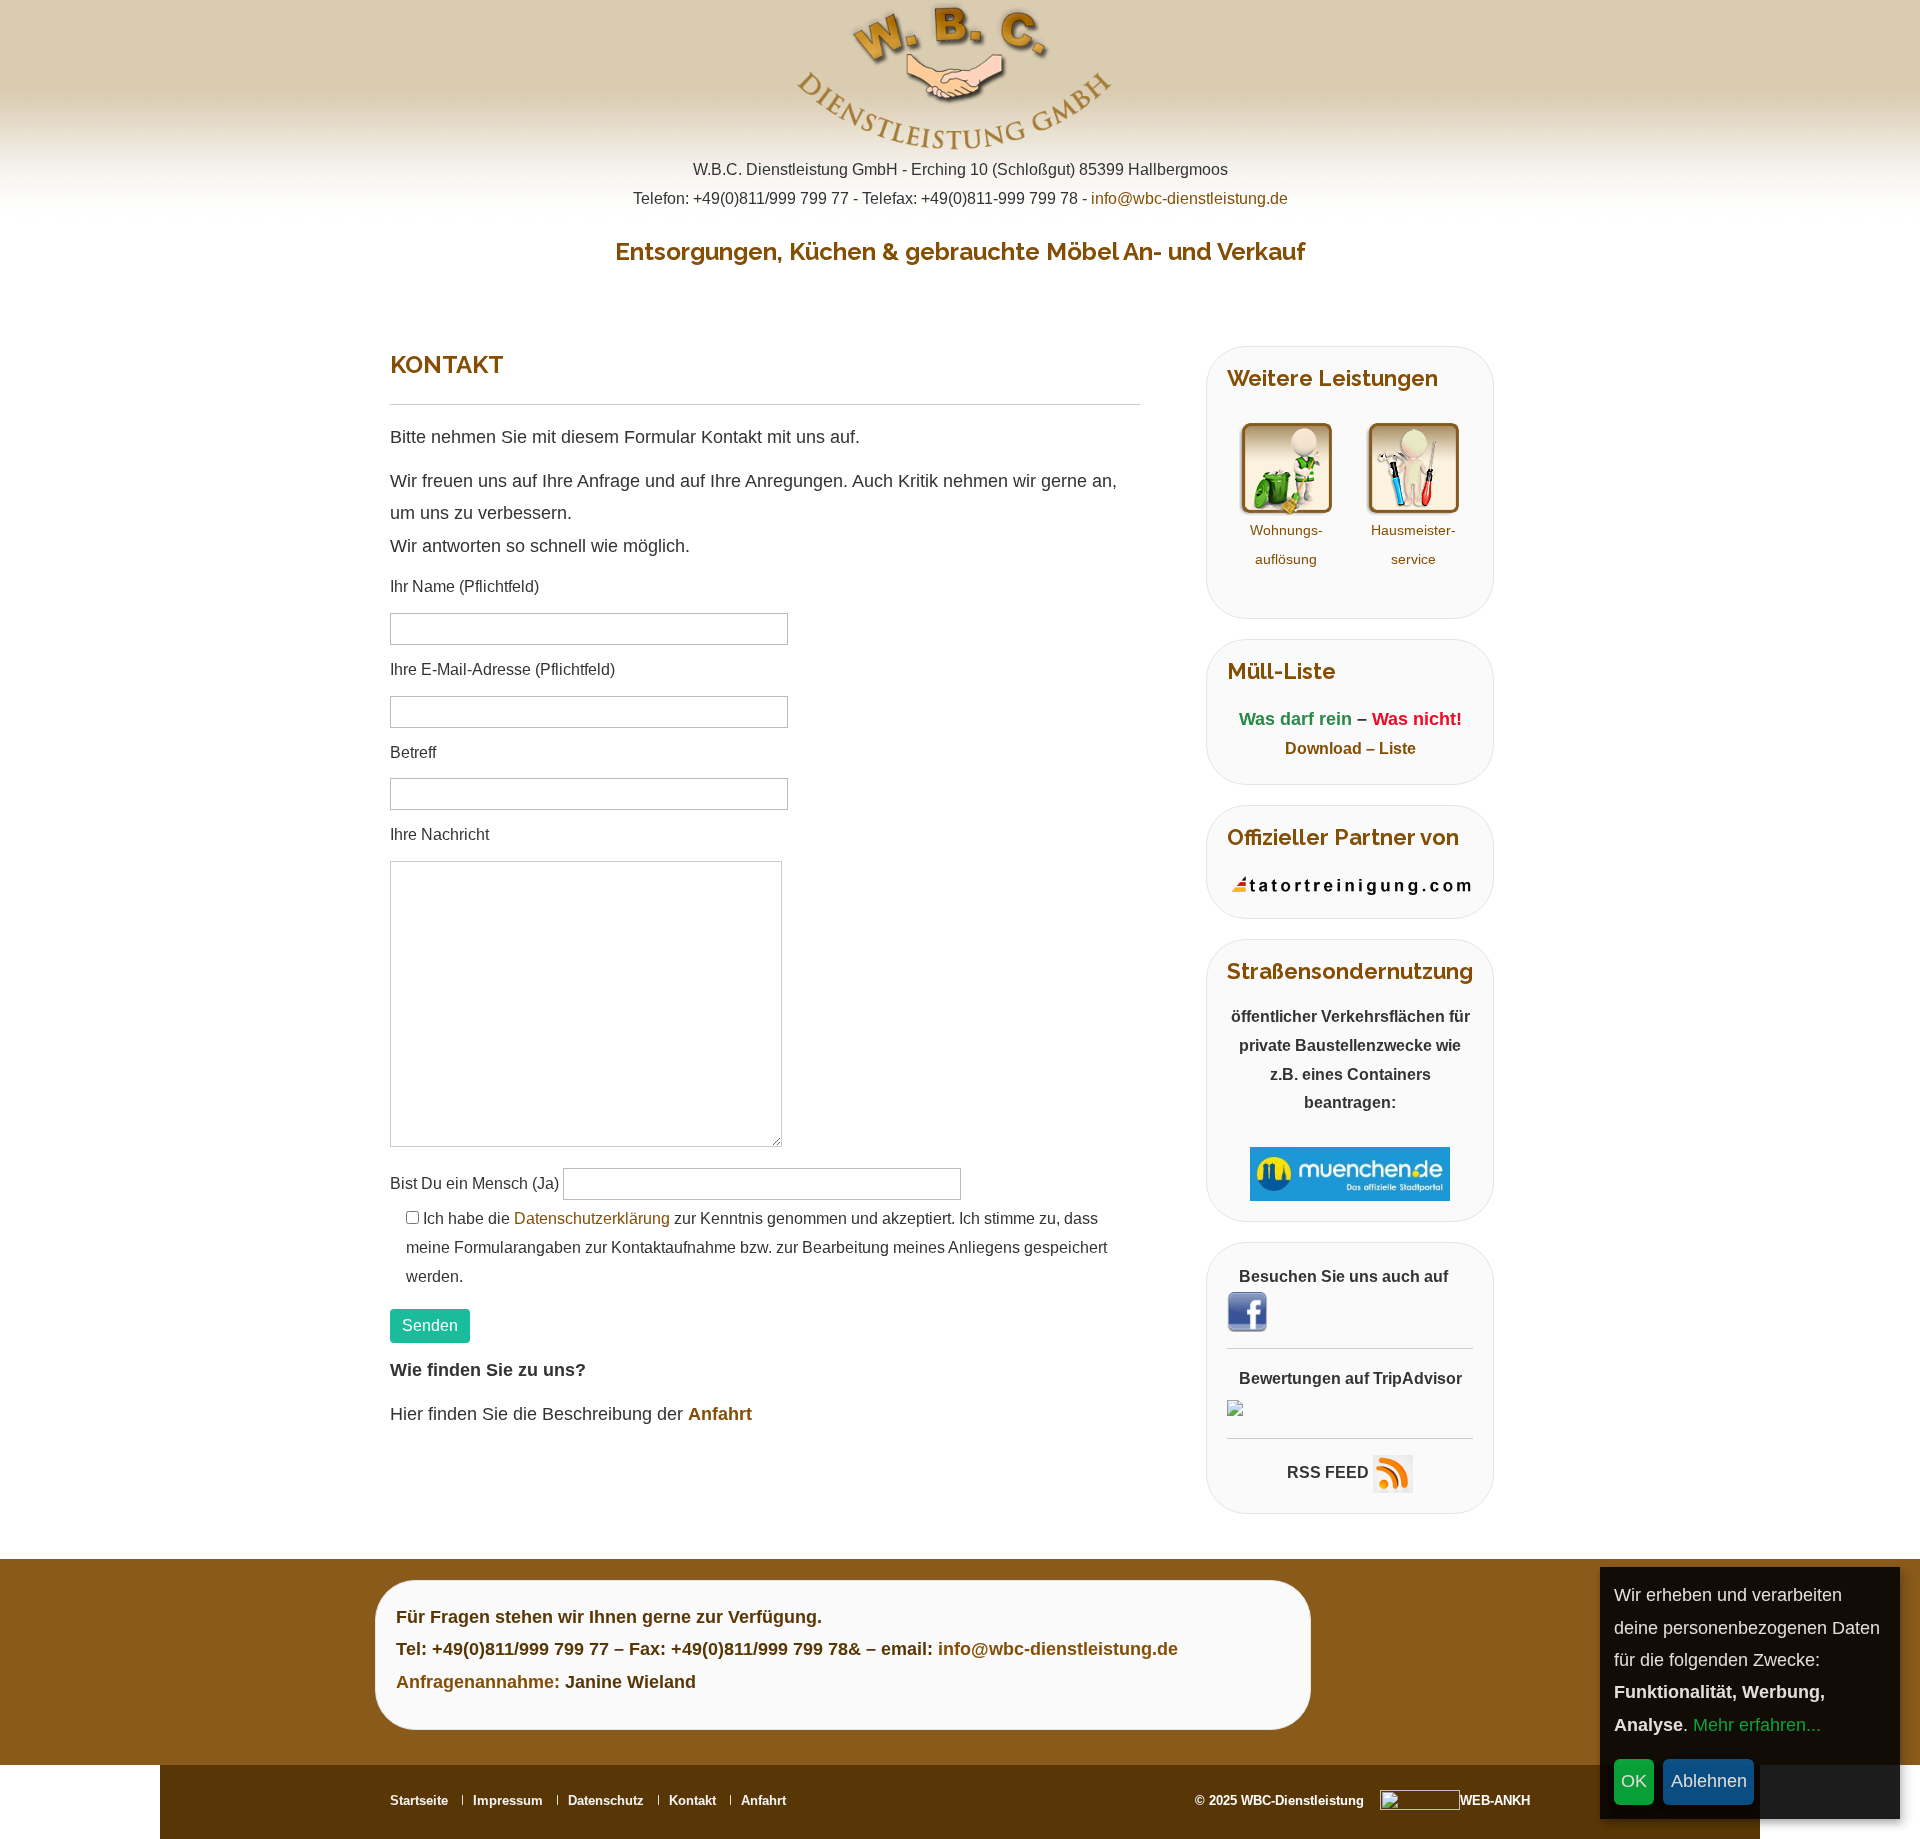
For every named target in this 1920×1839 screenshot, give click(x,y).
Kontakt (692, 1800)
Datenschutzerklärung (592, 1218)
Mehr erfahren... (1757, 1725)
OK (1634, 1781)
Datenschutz (606, 1800)
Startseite (419, 1800)
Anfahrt (763, 1800)
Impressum (508, 1800)
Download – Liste (1350, 748)
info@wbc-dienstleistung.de (1189, 198)
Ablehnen (1709, 1781)
